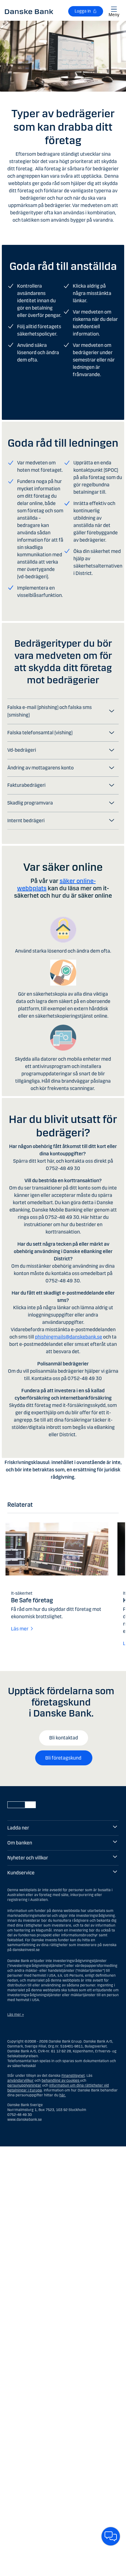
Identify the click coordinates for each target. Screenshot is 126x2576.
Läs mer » (16, 2015)
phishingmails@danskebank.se (69, 1337)
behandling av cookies (60, 2080)
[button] (63, 711)
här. (63, 2095)
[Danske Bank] (29, 11)
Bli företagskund (64, 1758)
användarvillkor (20, 2080)
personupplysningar (24, 2085)
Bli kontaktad (64, 1738)
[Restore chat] (111, 2536)
